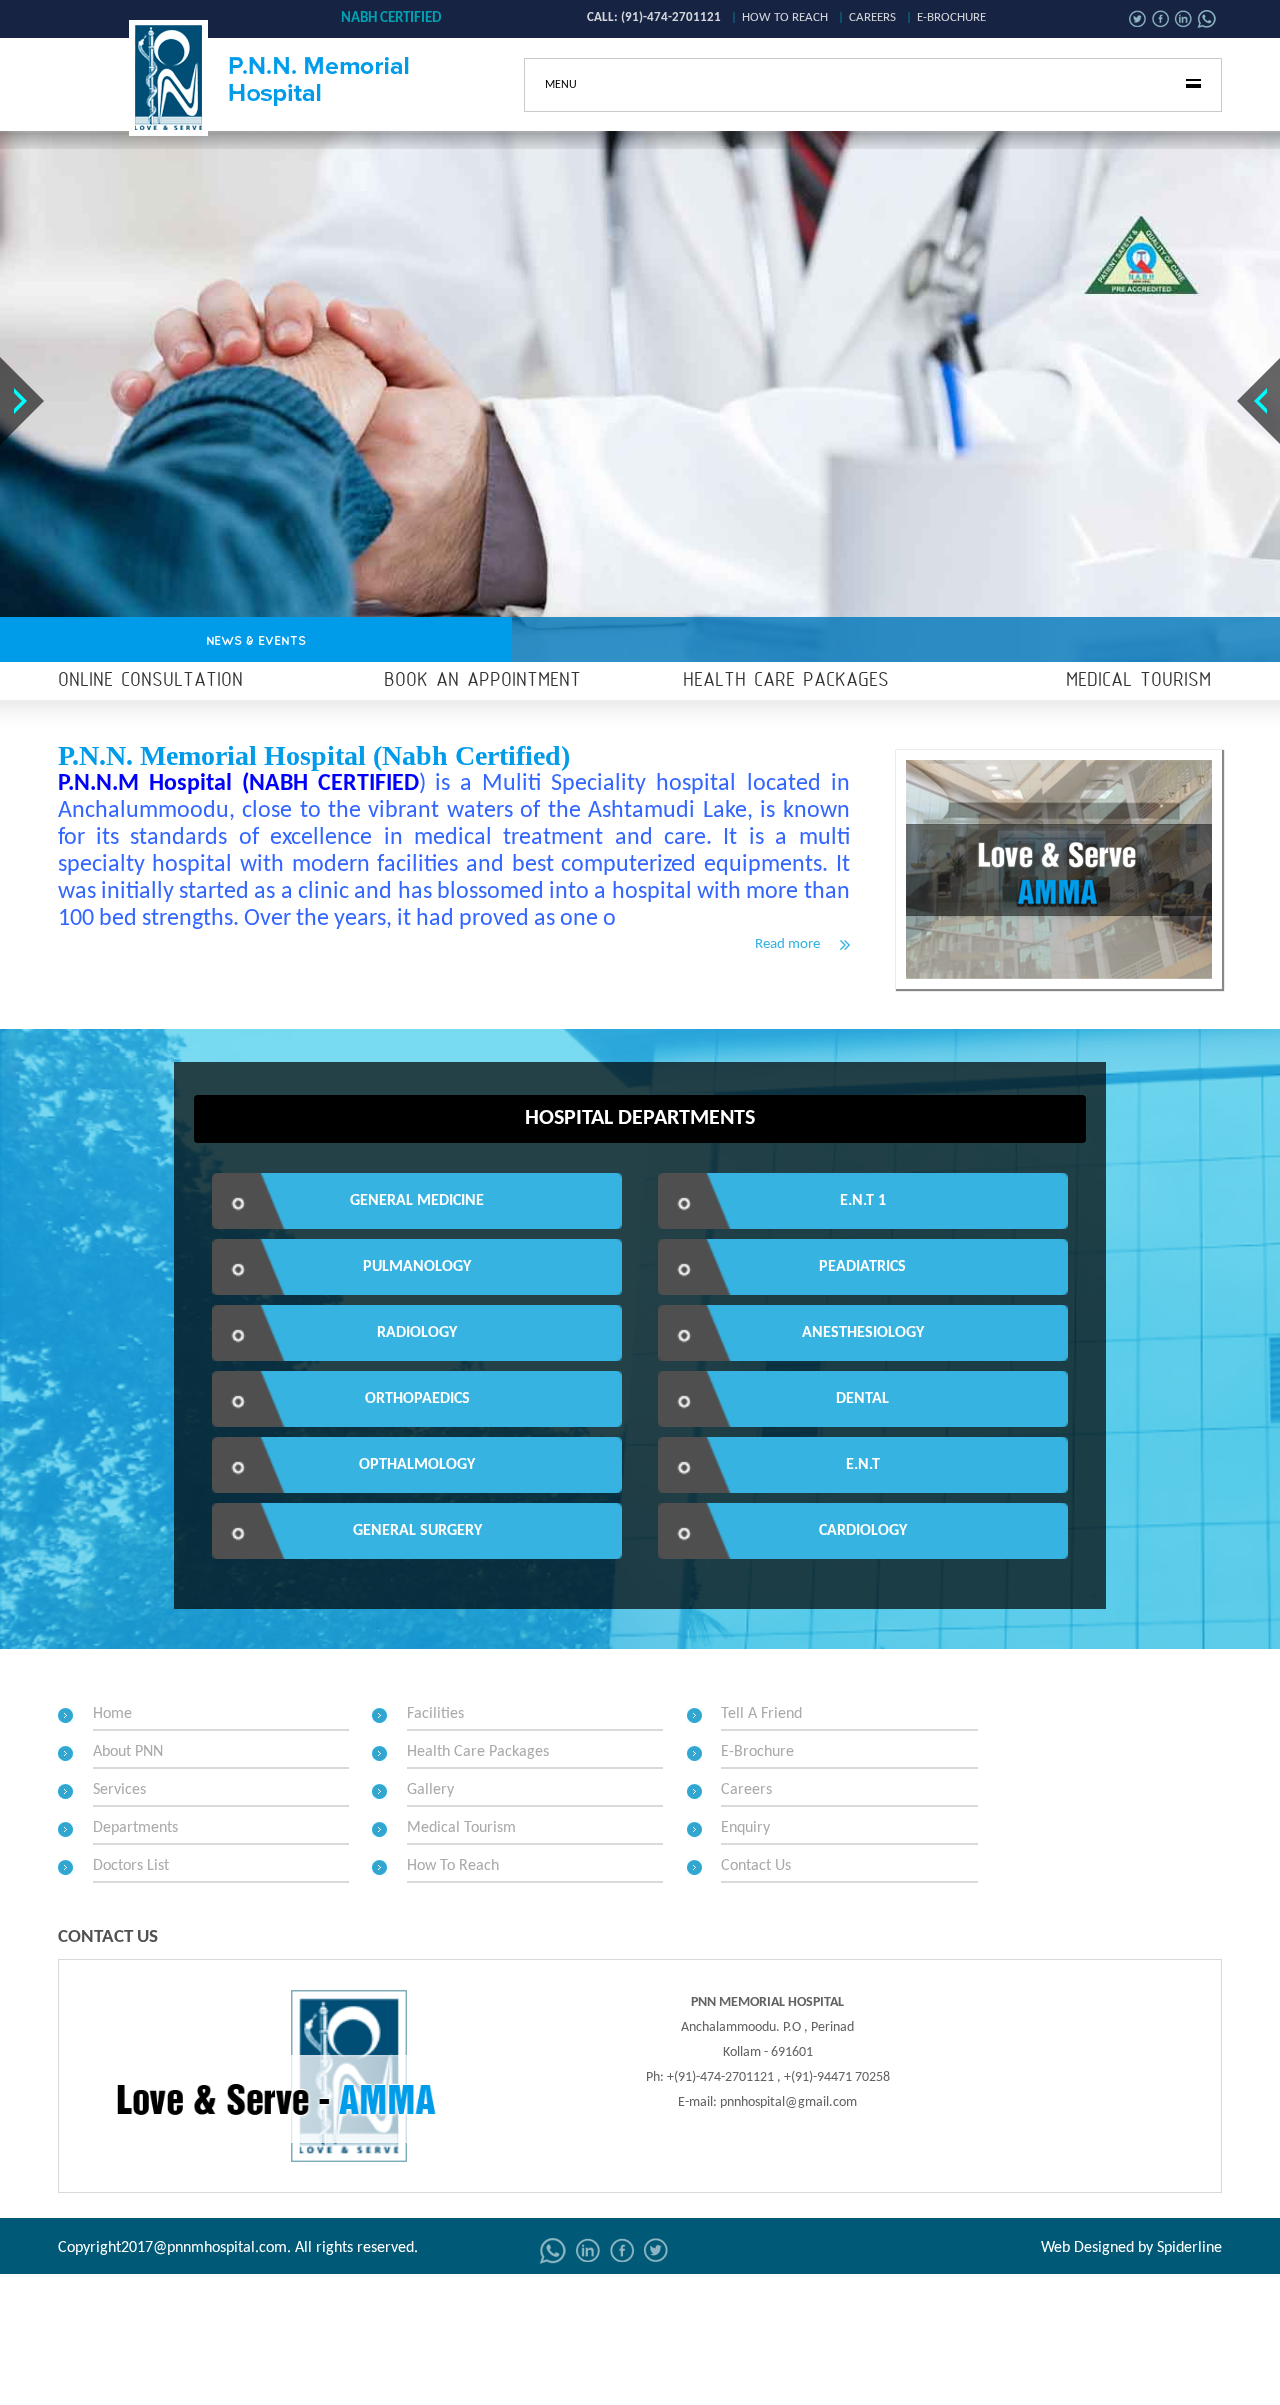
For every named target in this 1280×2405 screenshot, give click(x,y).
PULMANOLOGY (417, 1267)
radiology (417, 1333)
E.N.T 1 (863, 1201)
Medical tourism (1138, 681)
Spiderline (1189, 2248)
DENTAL (862, 1399)
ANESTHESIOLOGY (863, 1333)
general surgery (417, 1531)
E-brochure (951, 17)
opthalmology (417, 1465)
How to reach (785, 17)
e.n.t (863, 1465)
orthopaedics (417, 1399)
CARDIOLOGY (863, 1531)
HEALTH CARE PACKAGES (786, 681)
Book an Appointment (482, 681)
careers (872, 17)
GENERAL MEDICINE (417, 1201)
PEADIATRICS (862, 1267)
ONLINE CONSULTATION (150, 681)
